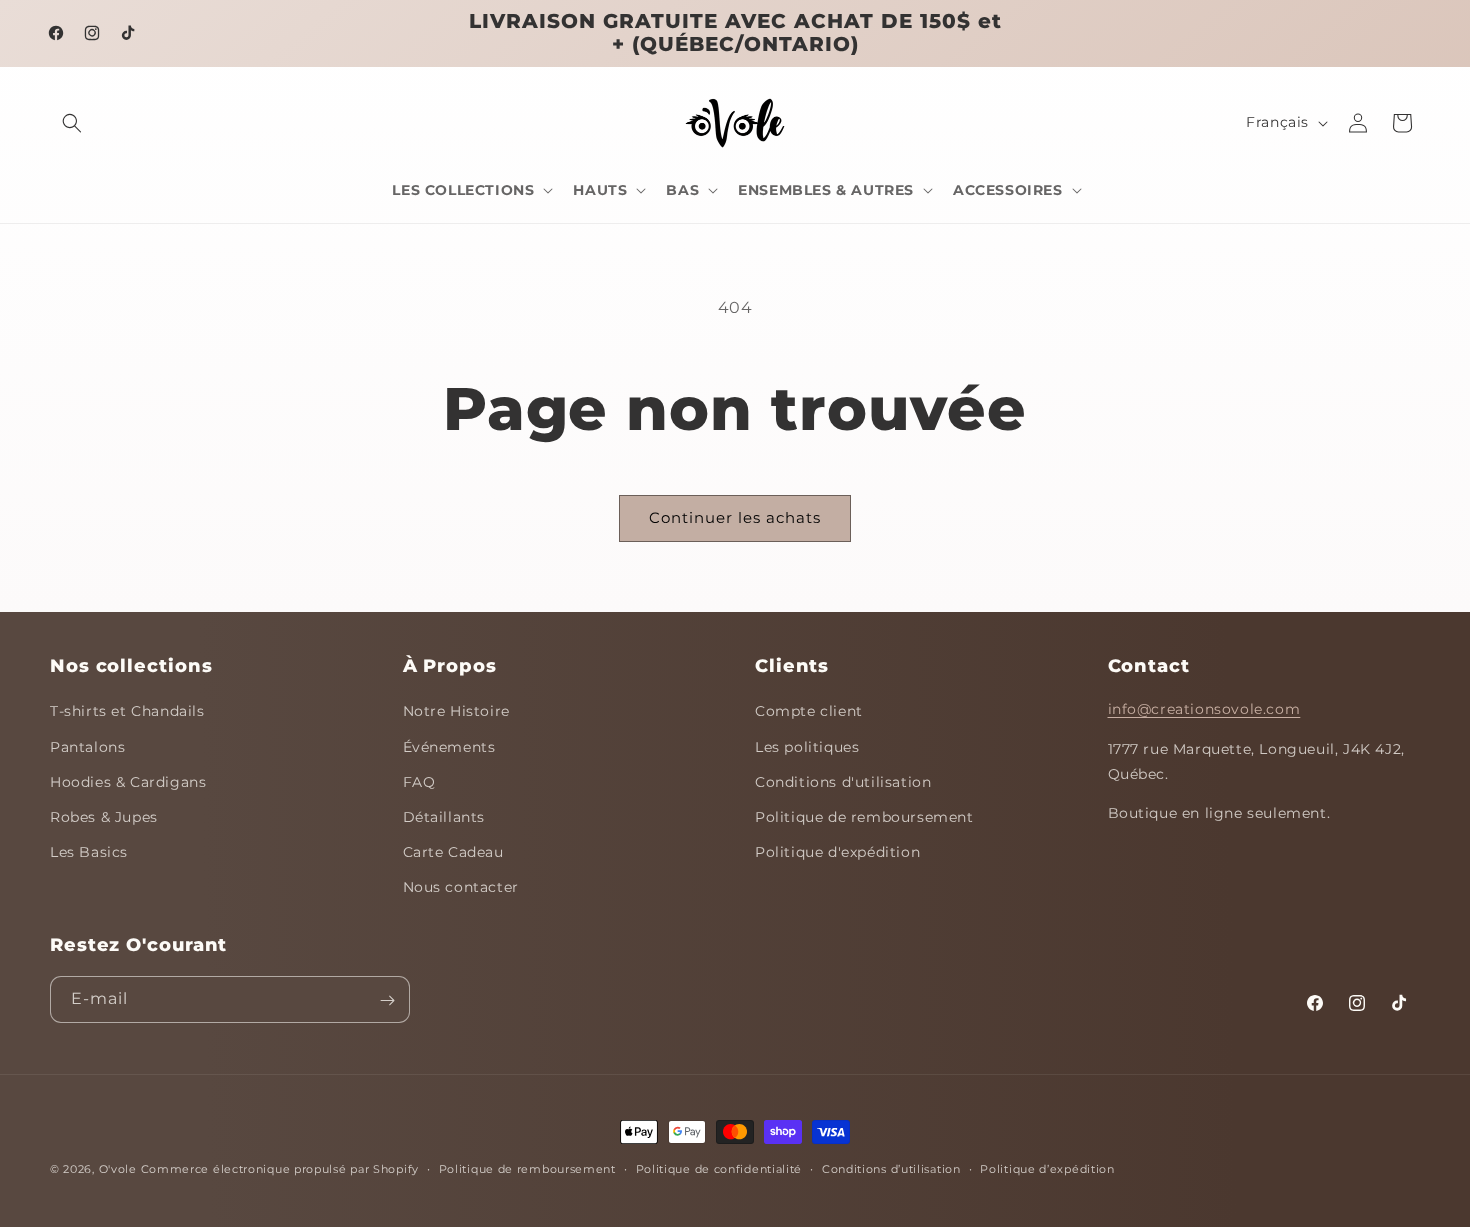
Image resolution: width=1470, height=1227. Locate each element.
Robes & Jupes (104, 817)
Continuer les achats (735, 517)
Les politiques (807, 747)
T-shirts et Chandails (127, 711)
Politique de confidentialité (719, 1169)
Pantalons (87, 747)
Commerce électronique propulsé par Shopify (280, 1169)
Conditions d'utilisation (843, 782)
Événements (449, 747)
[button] (72, 123)
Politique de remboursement (864, 817)
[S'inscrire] (387, 1000)
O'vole (118, 1169)
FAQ (419, 782)
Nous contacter (461, 887)
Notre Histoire (456, 711)
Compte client (809, 711)
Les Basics (89, 852)
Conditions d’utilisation (891, 1169)
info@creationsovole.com (1204, 709)
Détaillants (444, 817)
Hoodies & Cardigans (128, 782)
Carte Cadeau (453, 852)
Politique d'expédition (837, 852)
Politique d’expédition (1047, 1169)
